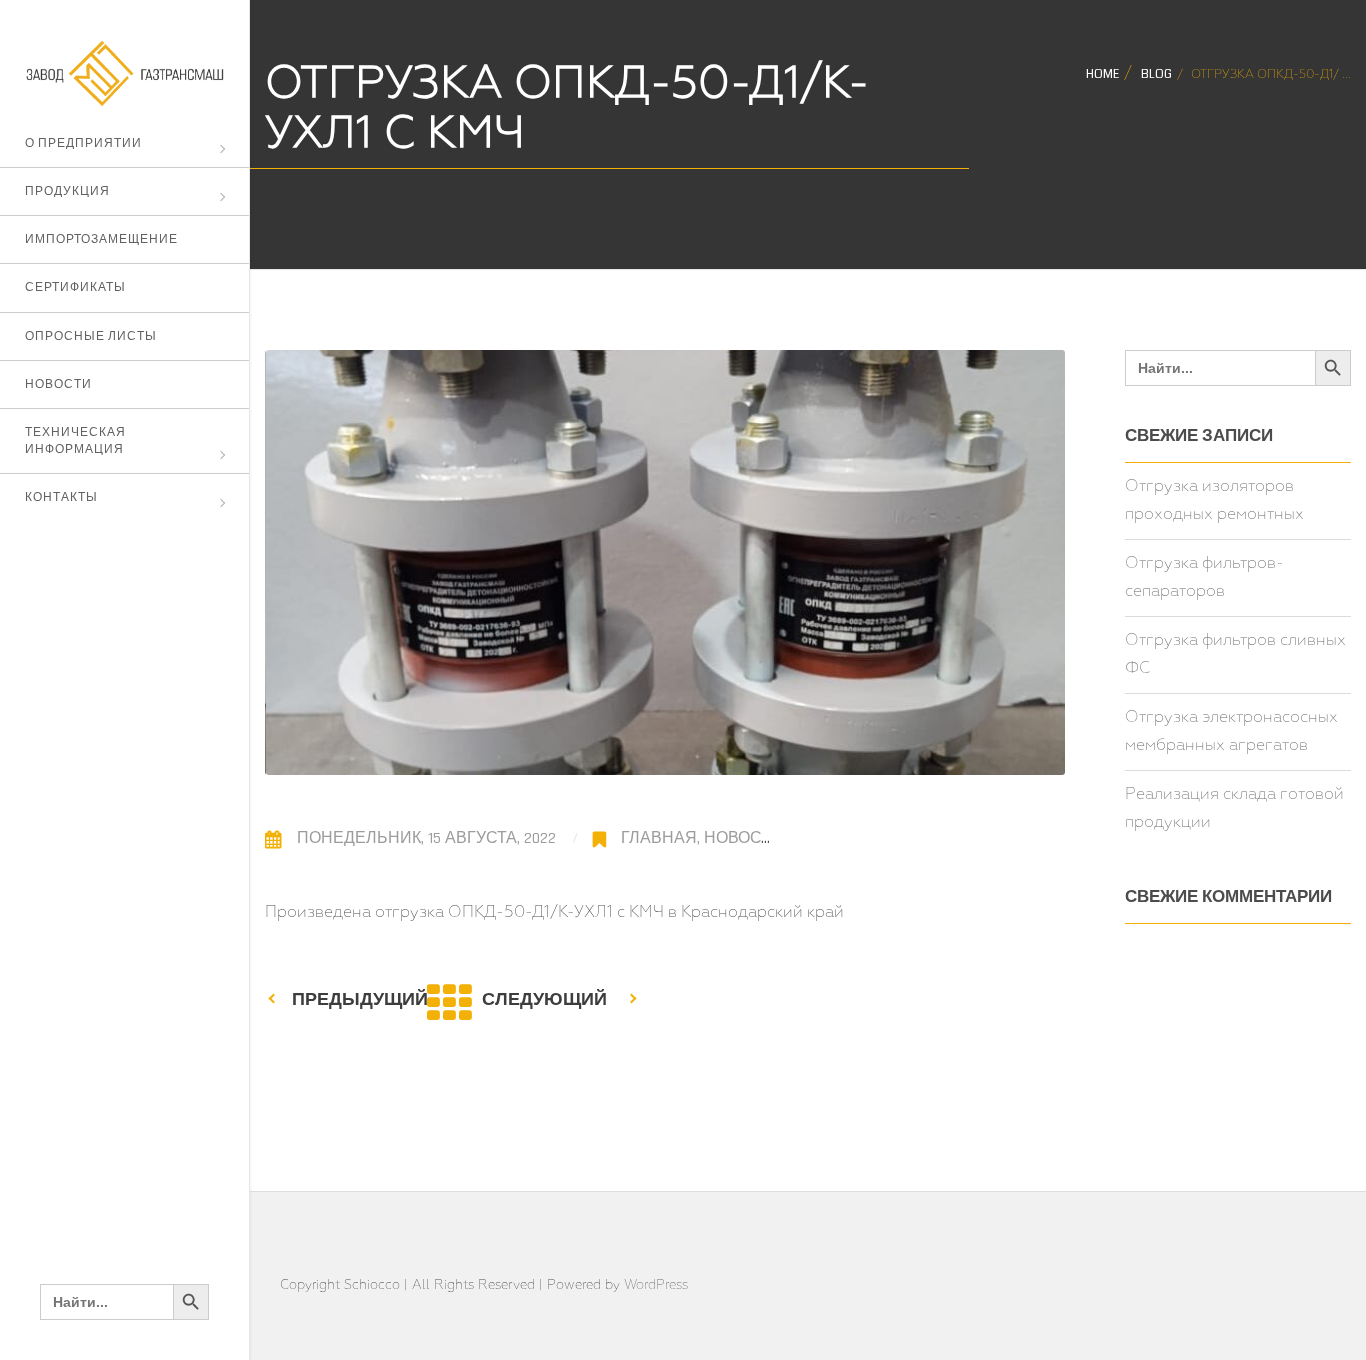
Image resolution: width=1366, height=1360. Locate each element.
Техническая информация (75, 441)
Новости (58, 384)
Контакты (61, 497)
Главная (659, 838)
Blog (1156, 74)
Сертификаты (75, 287)
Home (1102, 74)
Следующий (544, 999)
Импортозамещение (101, 239)
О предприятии (83, 143)
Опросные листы (91, 336)
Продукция (67, 191)
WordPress (656, 1285)
